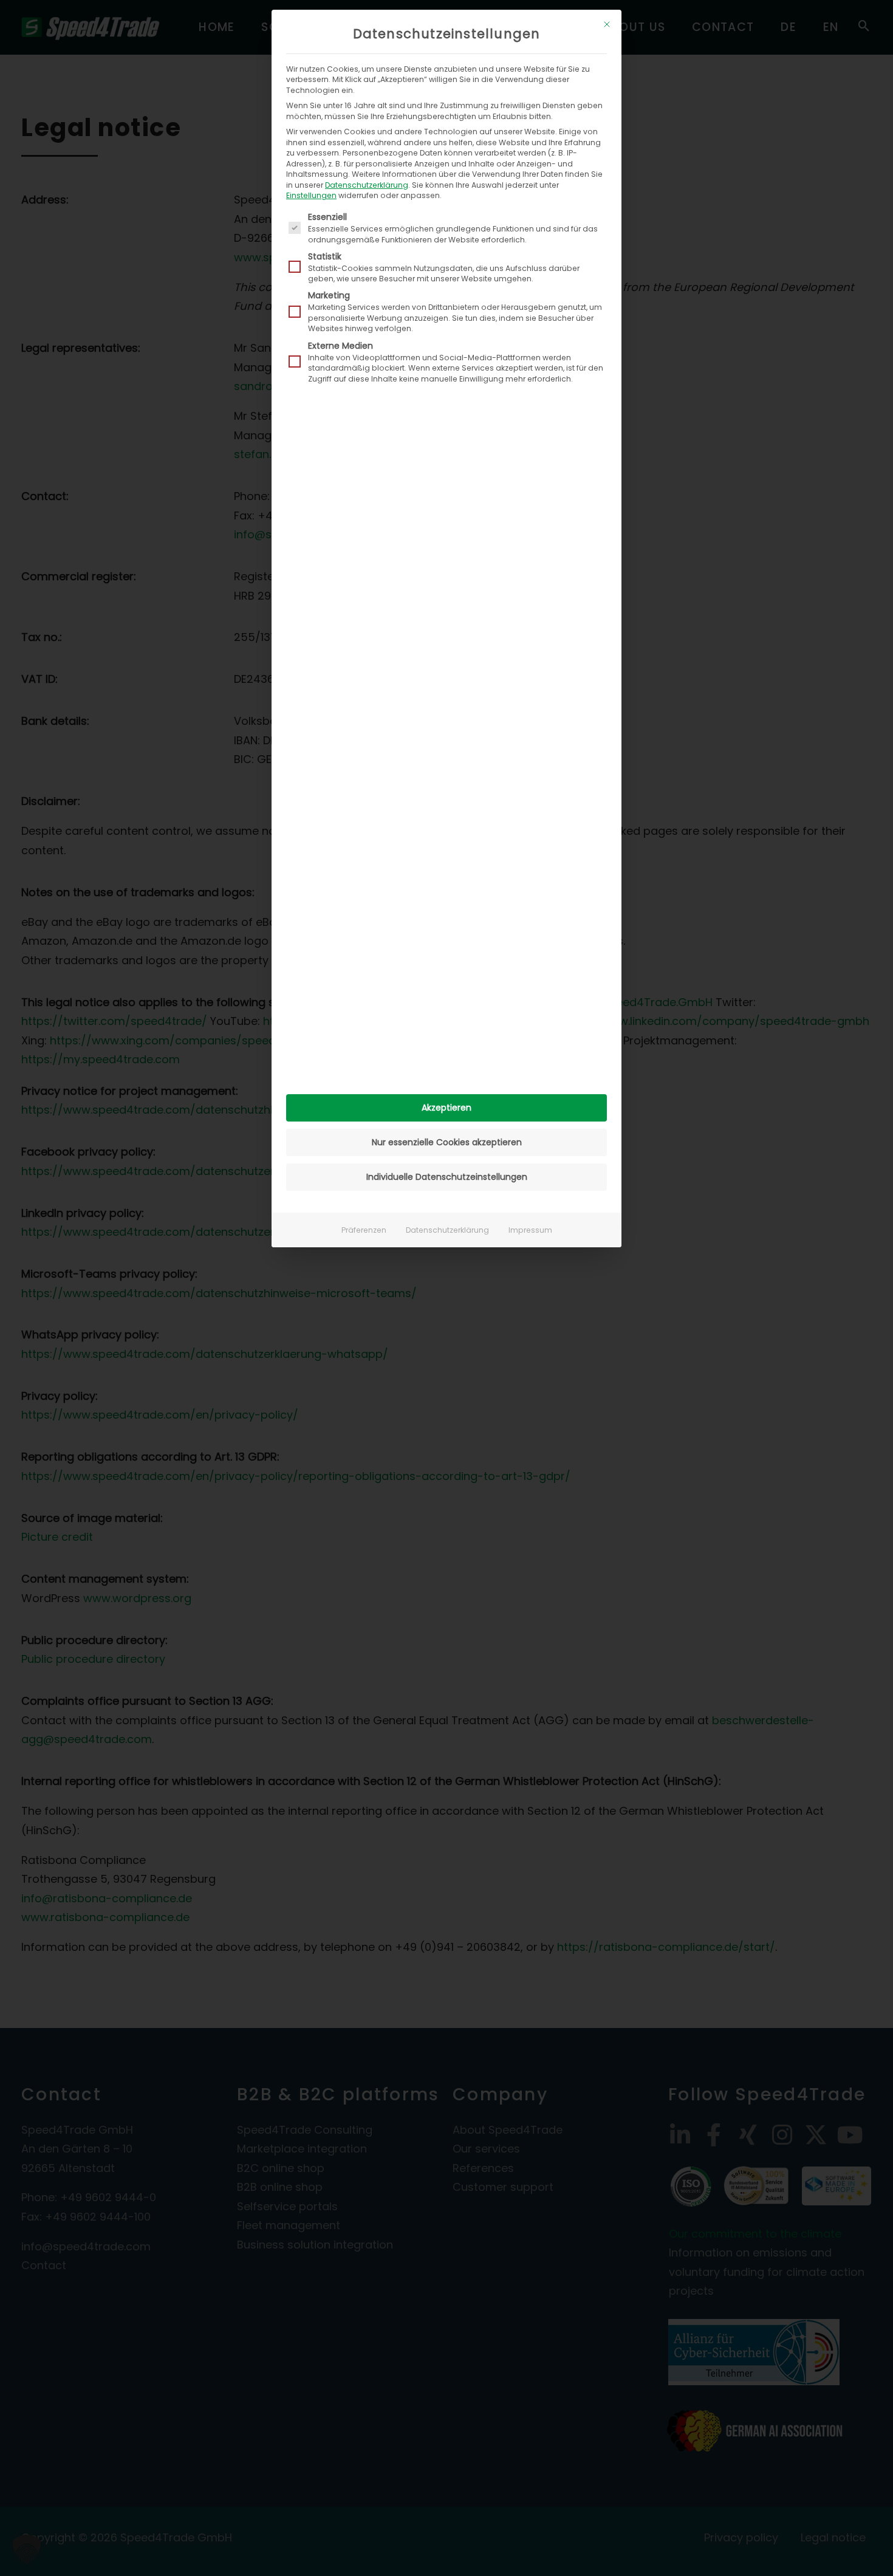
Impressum (530, 1230)
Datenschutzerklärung (367, 185)
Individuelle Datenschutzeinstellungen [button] (447, 1177)
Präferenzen (364, 1230)
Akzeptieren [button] (446, 1108)
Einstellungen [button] (311, 195)
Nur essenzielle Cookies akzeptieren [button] (447, 1142)
